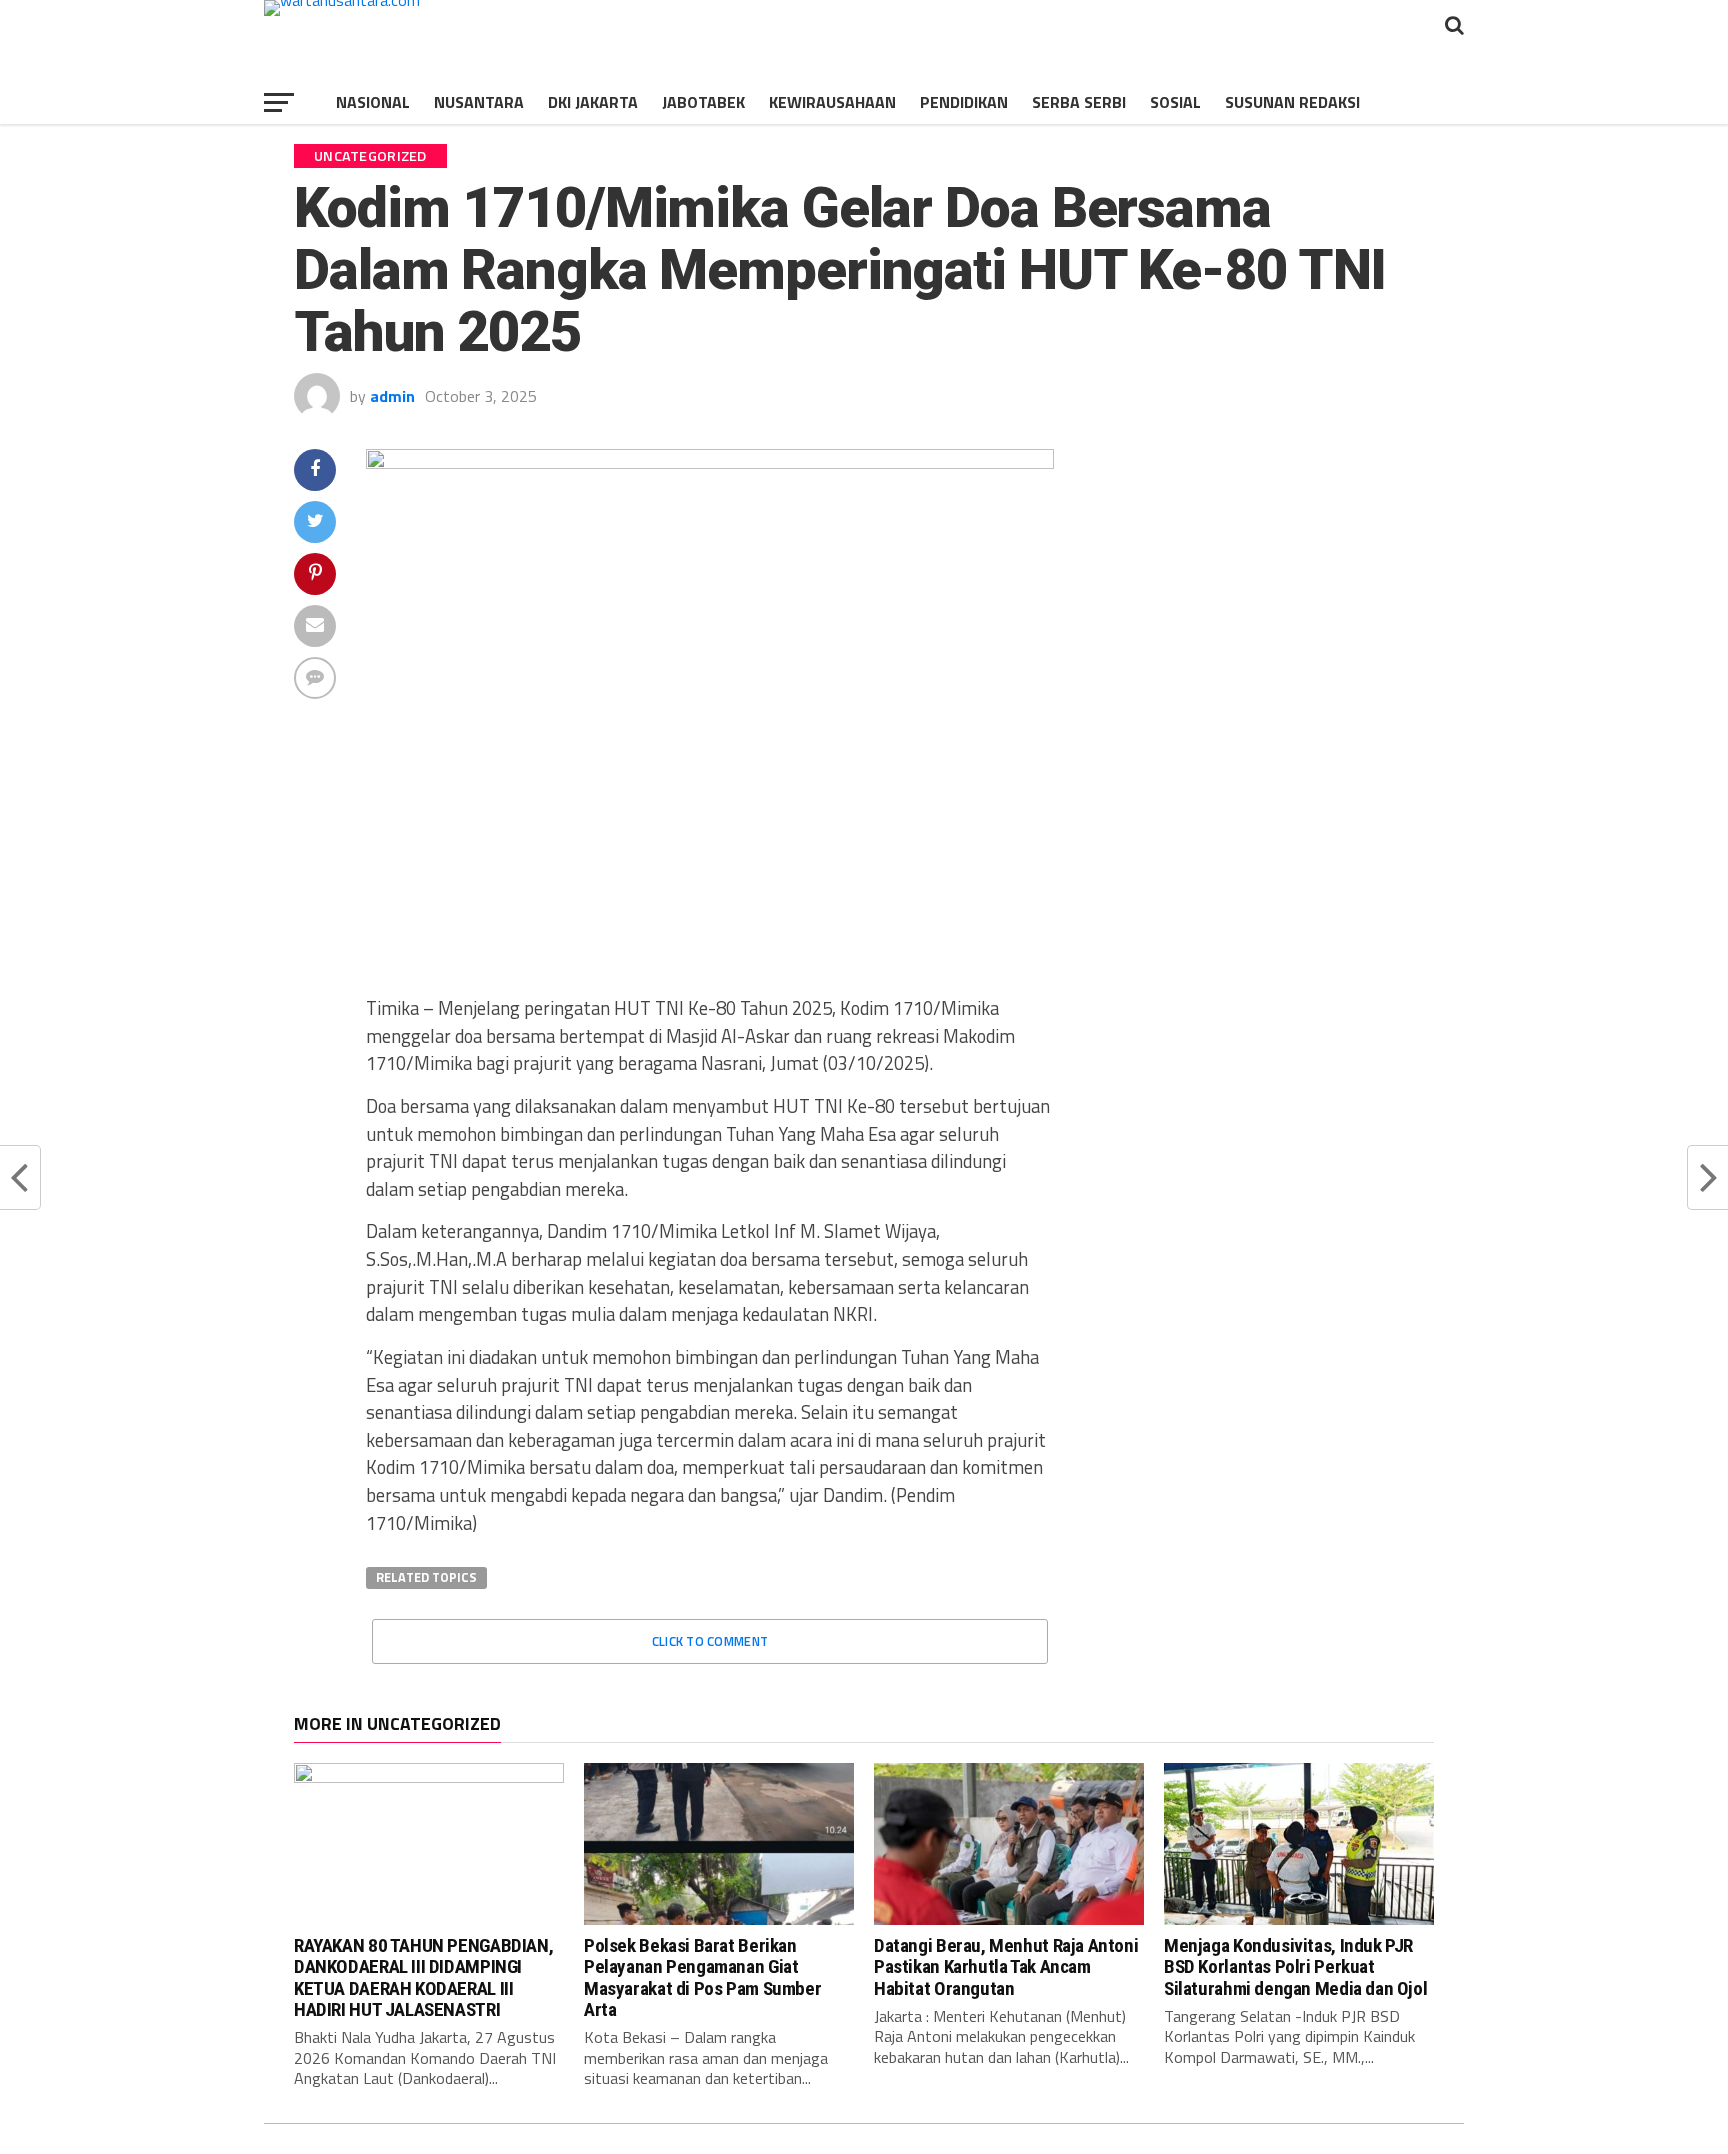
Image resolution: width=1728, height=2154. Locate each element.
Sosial (1175, 102)
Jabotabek (703, 102)
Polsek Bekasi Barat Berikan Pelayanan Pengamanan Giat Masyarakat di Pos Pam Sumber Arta (702, 1977)
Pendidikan (964, 102)
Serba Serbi (1079, 102)
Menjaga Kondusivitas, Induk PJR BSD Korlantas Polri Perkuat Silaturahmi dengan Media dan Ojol (1295, 1966)
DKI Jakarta (593, 102)
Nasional (373, 102)
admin (392, 396)
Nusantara (479, 102)
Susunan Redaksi (1292, 102)
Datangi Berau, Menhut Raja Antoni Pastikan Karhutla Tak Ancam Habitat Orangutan (1006, 1966)
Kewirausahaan (832, 102)
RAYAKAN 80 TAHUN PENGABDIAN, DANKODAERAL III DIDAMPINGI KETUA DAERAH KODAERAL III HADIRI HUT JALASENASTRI (423, 1977)
